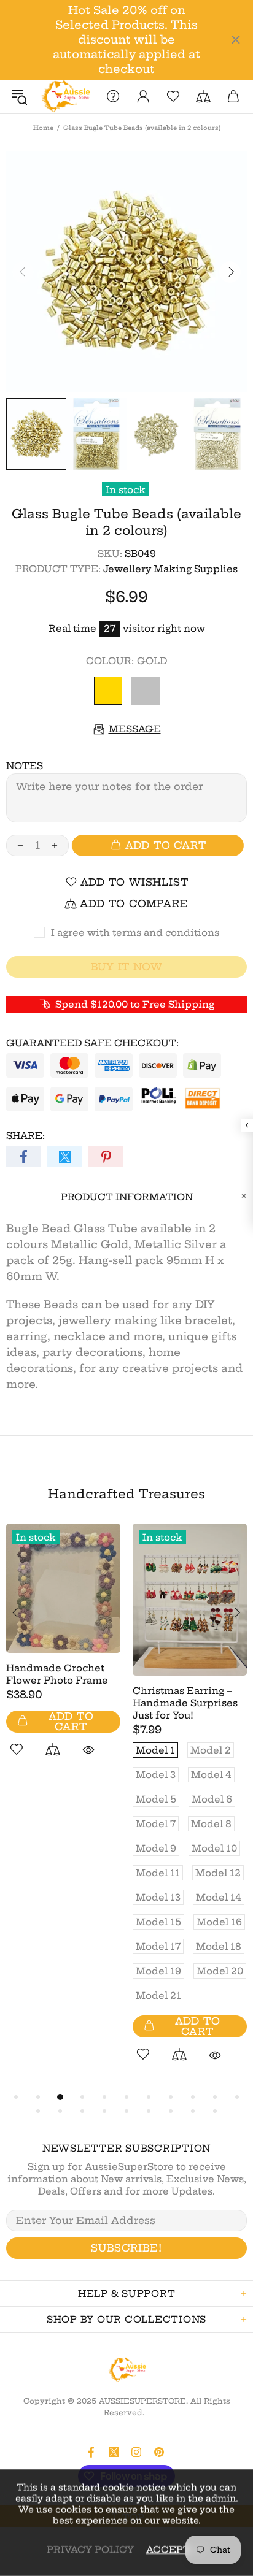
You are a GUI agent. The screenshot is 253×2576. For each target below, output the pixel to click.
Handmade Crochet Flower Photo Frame (57, 1674)
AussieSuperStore (65, 97)
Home (43, 128)
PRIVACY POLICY (90, 2549)
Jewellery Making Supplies (170, 569)
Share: (25, 1136)
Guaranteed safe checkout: (92, 1043)
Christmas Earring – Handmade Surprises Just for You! (185, 1703)
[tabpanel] (63, 1654)
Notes (25, 766)
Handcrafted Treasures (126, 1494)
